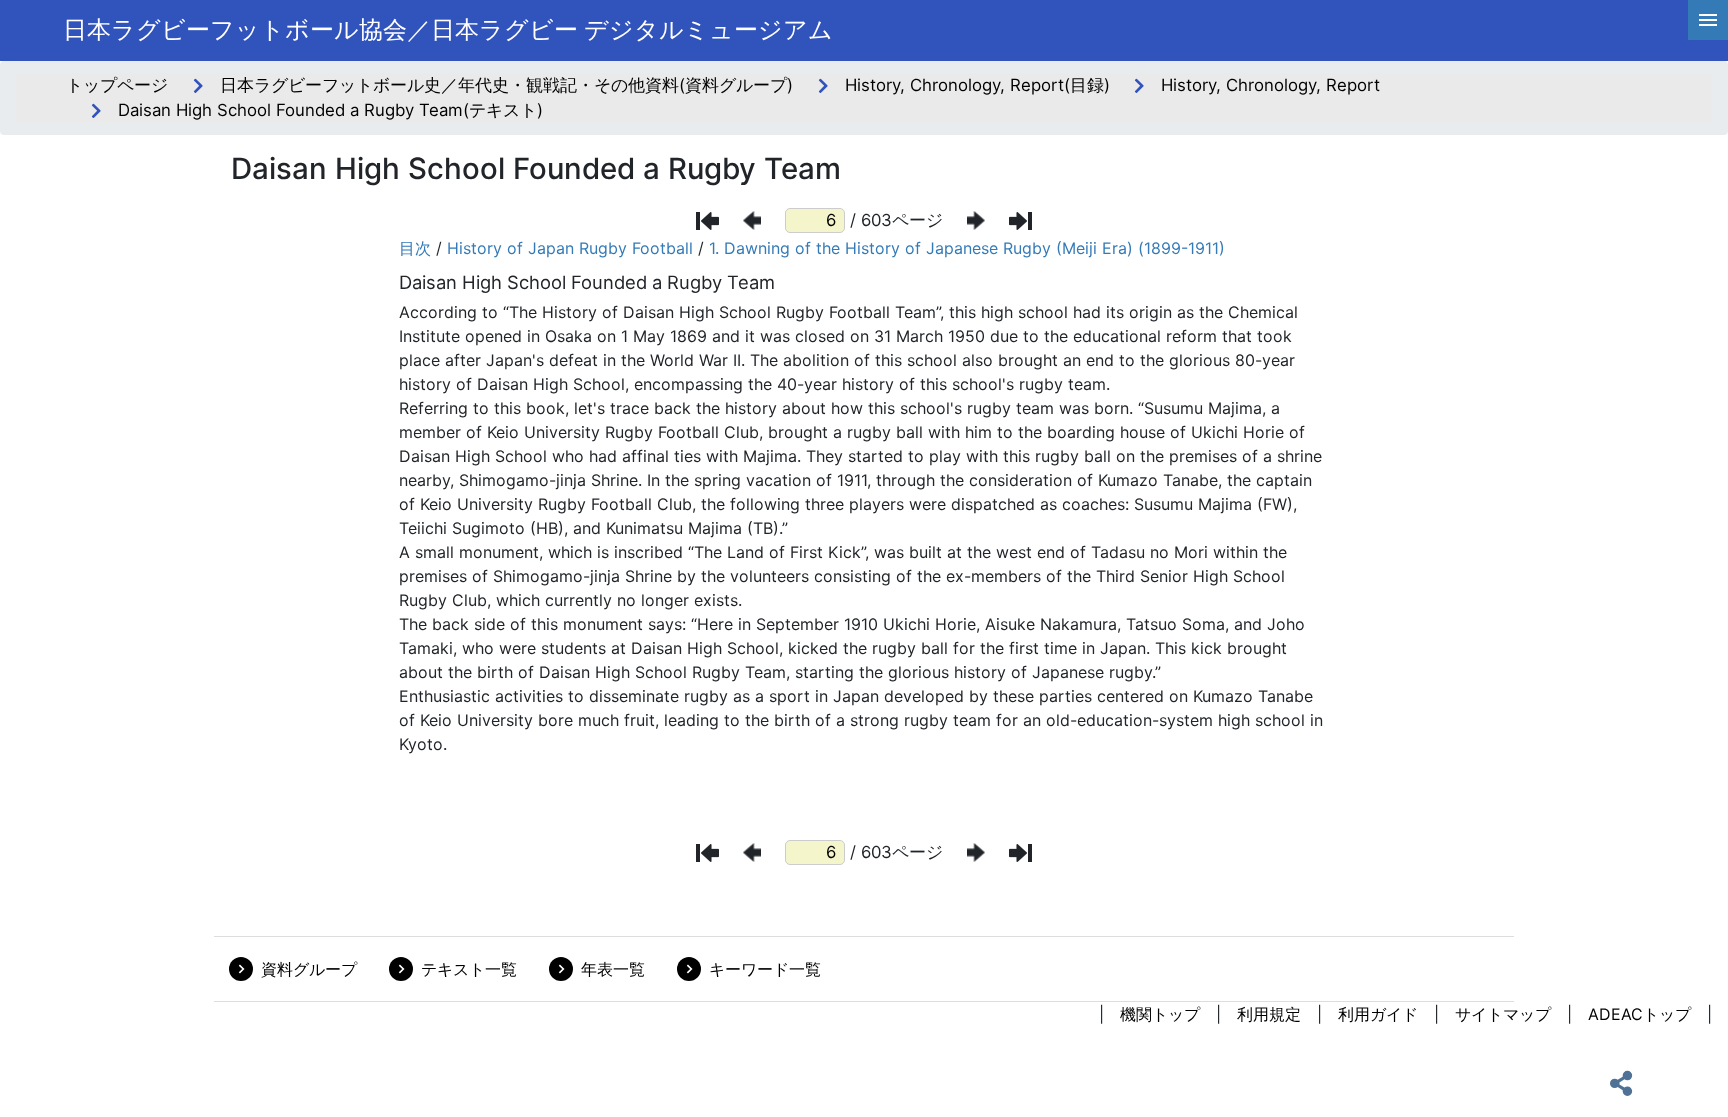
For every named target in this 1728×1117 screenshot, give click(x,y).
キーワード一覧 (765, 969)
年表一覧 (613, 969)
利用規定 (1269, 1014)
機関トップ (1160, 1014)
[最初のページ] (707, 221)
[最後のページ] (1020, 221)
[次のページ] (976, 220)
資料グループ (309, 969)
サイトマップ (1503, 1014)
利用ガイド (1378, 1014)
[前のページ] (752, 220)
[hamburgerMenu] (1708, 20)
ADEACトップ (1639, 1014)
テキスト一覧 (469, 969)
